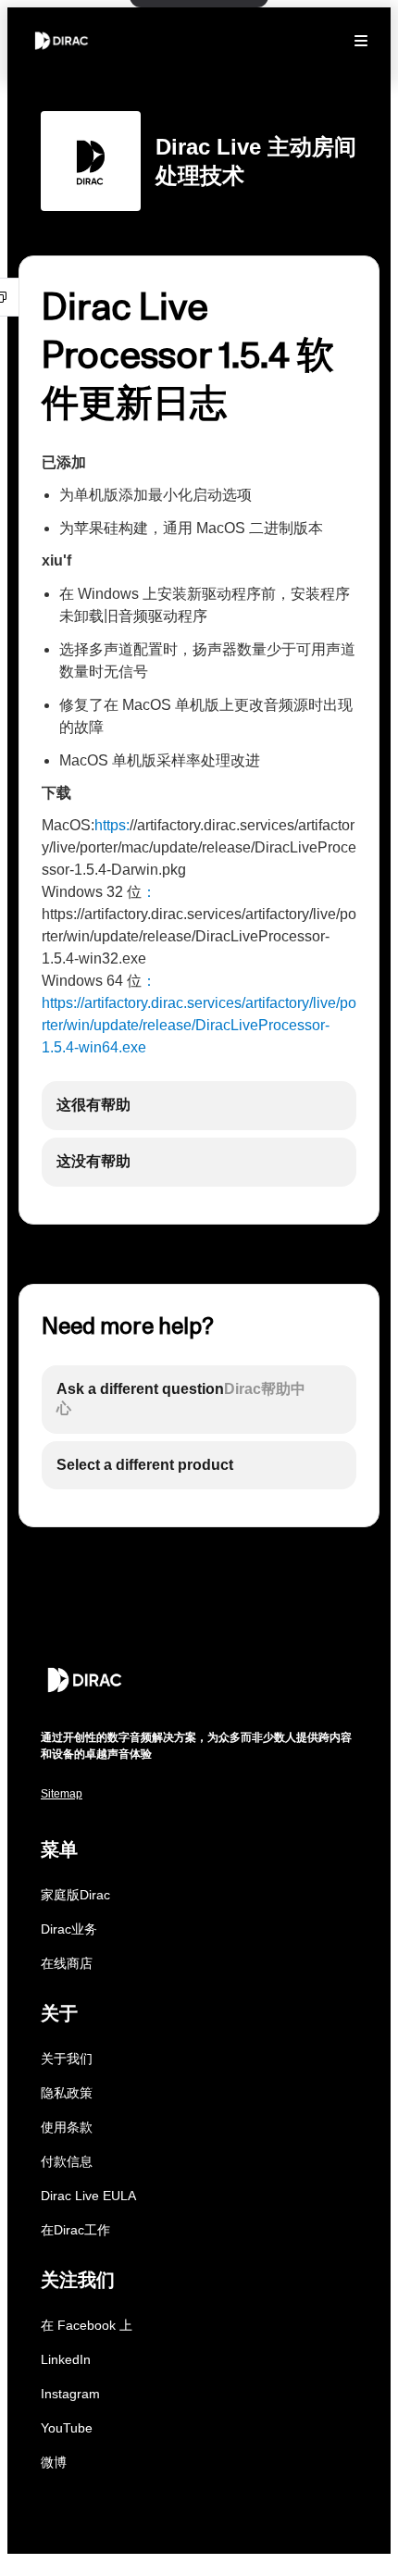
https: (112, 825)
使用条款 (67, 2127)
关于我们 (67, 2059)
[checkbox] (199, 1106)
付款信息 (67, 2161)
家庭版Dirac (75, 1895)
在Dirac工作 (75, 2230)
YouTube (67, 2428)
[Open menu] (361, 41)
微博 (54, 2462)
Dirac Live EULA (88, 2196)
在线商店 (67, 1963)
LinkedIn (66, 2359)
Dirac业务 (69, 1929)
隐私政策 (67, 2093)
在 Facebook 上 (87, 2325)
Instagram (70, 2394)
